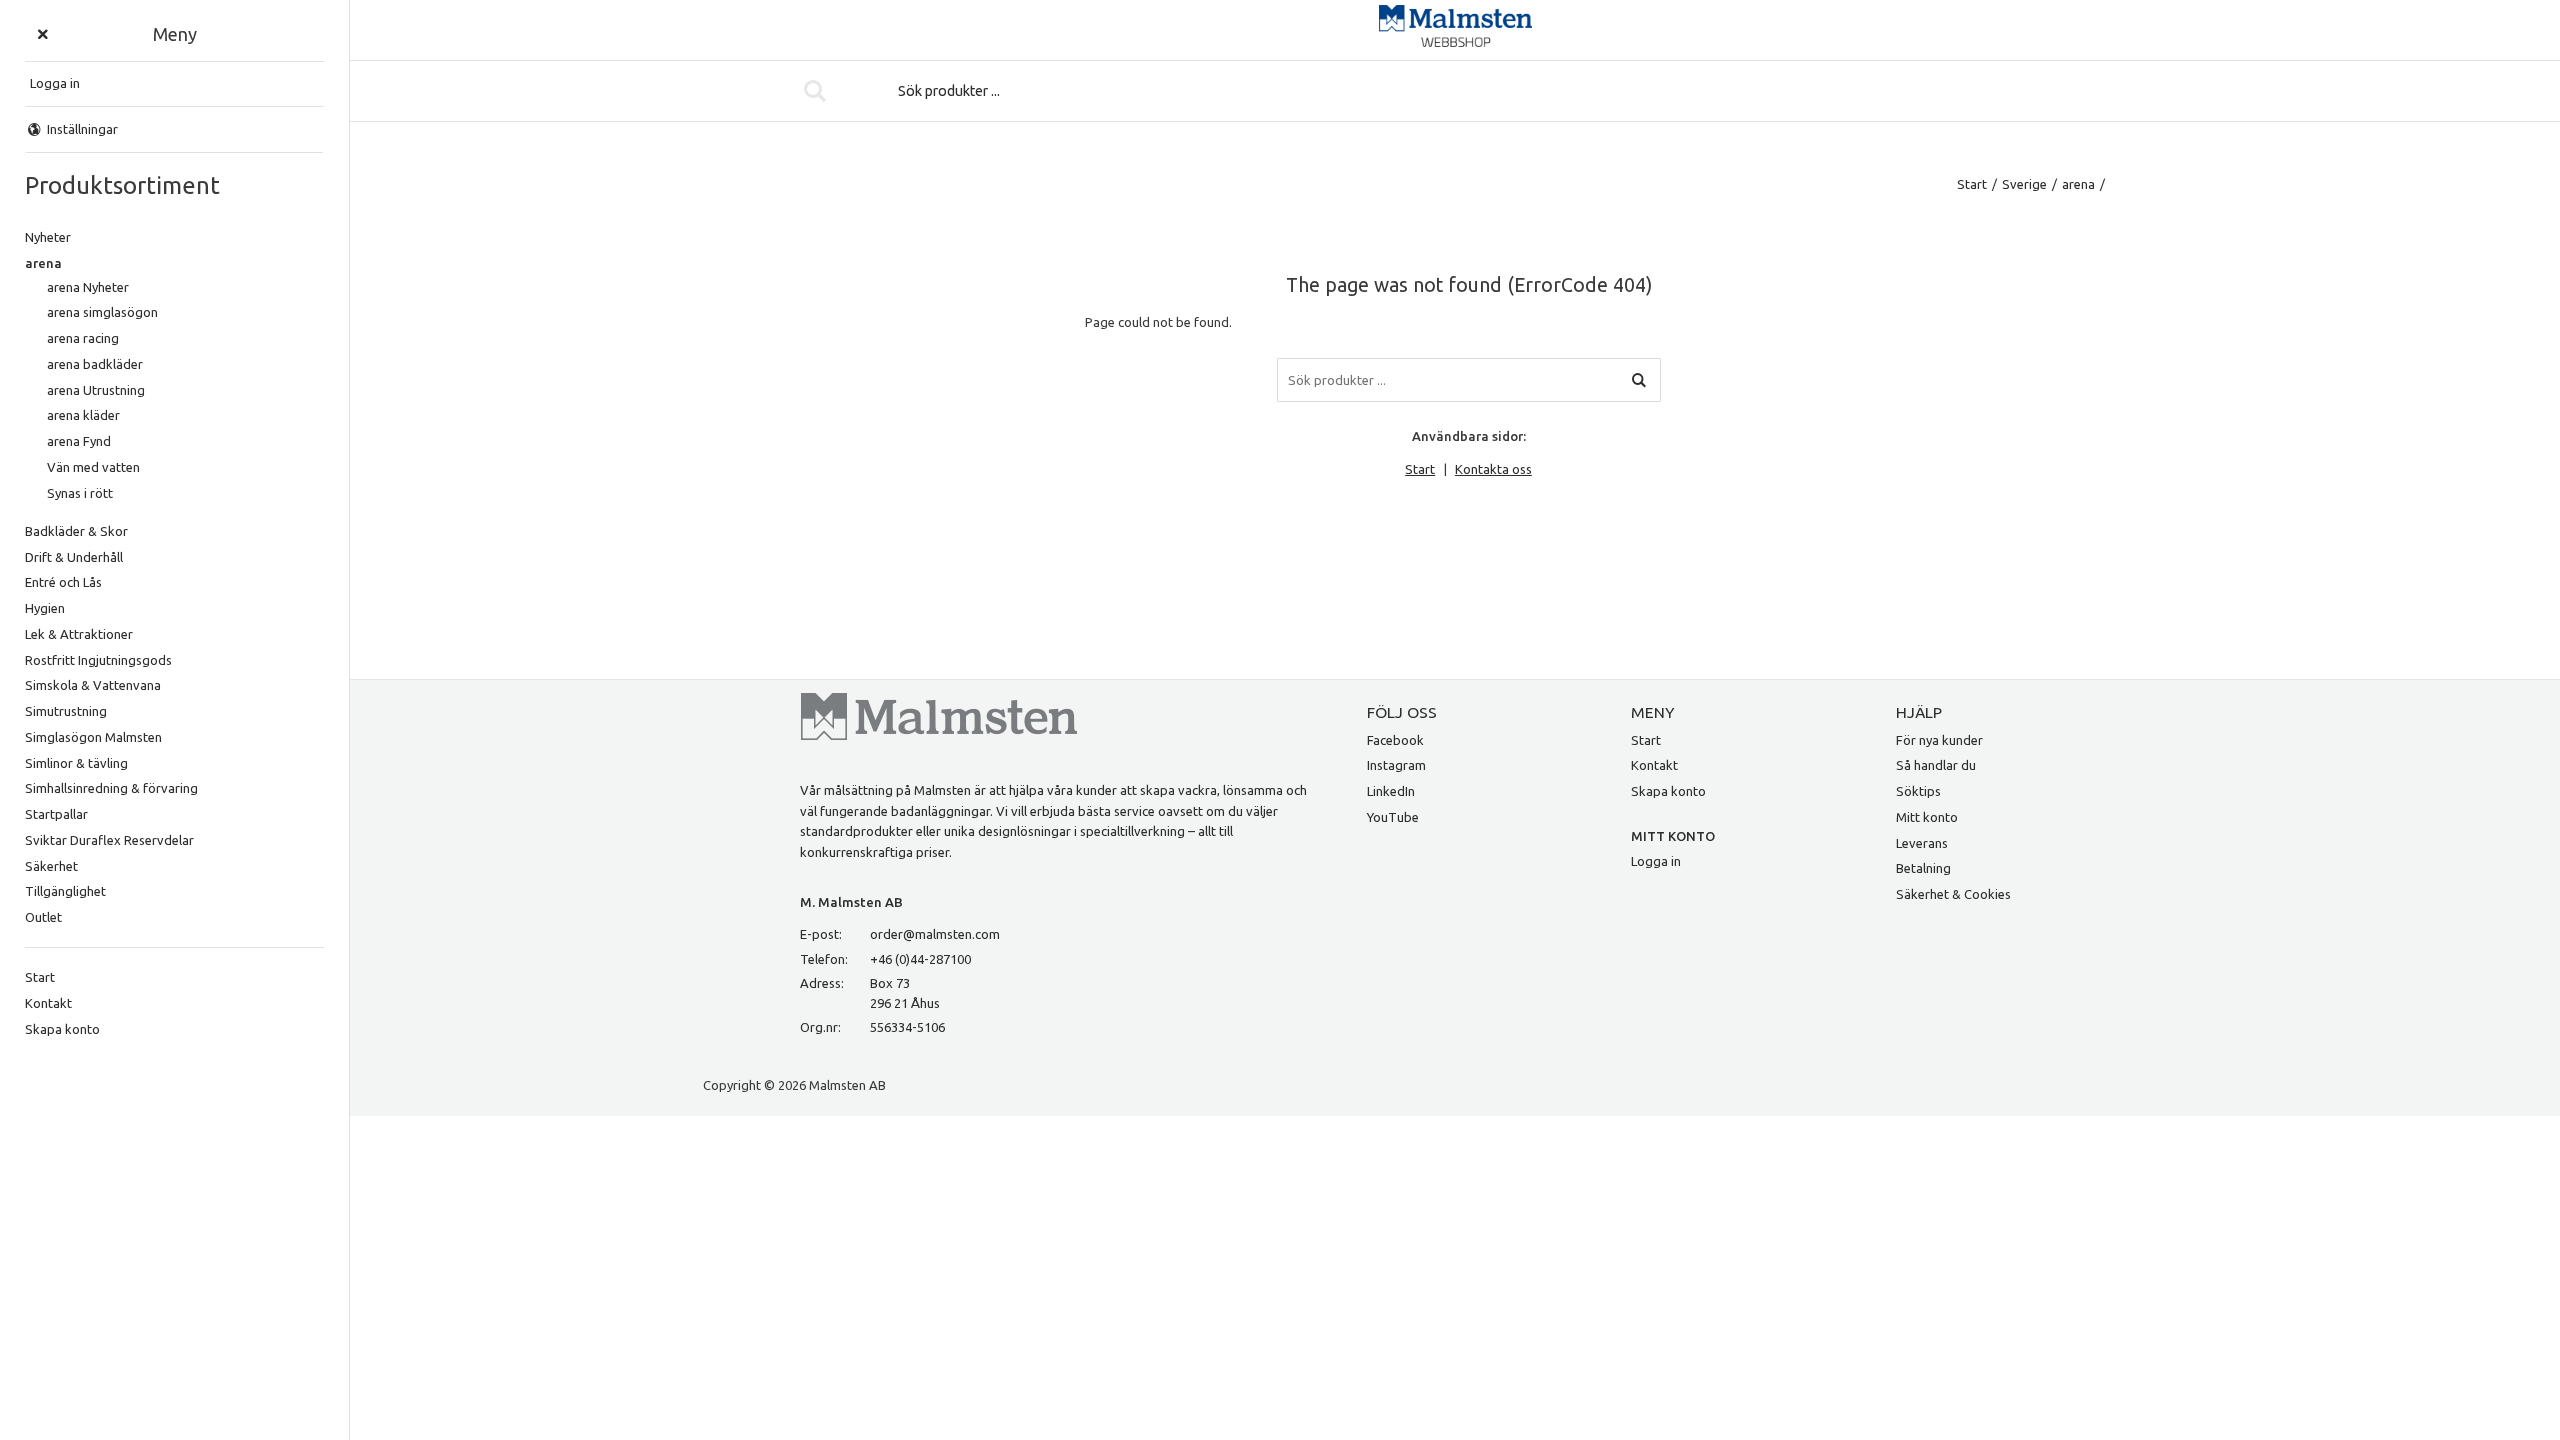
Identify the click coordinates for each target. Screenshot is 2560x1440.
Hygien (45, 608)
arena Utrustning (96, 390)
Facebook (1395, 740)
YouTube (1393, 817)
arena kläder (83, 415)
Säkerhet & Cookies (1953, 894)
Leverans (1922, 843)
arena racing (83, 338)
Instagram (1396, 765)
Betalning (1923, 868)
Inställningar (82, 129)
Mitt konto (1927, 817)
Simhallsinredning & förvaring (111, 788)
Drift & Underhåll (74, 557)
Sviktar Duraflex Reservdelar (109, 840)
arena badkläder (95, 364)
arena (43, 263)
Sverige (2024, 184)
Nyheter (48, 237)
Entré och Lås (63, 582)
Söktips (1918, 791)
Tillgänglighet (65, 891)
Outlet (43, 917)
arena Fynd (79, 441)
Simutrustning (66, 711)
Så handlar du (1936, 765)
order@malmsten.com (935, 934)
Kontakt (48, 1003)
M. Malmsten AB (851, 902)
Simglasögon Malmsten (93, 737)
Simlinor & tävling (76, 763)
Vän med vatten (93, 467)
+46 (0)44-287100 (920, 959)
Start (40, 977)
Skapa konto (62, 1029)
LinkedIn (1391, 791)
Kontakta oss (1493, 469)
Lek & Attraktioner (79, 634)
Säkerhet (51, 866)
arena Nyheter (88, 287)
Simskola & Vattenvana (93, 685)
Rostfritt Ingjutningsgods (98, 660)
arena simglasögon (102, 312)
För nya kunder (1939, 740)
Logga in (1656, 861)
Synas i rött (80, 493)
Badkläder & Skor (76, 531)
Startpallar (56, 814)
